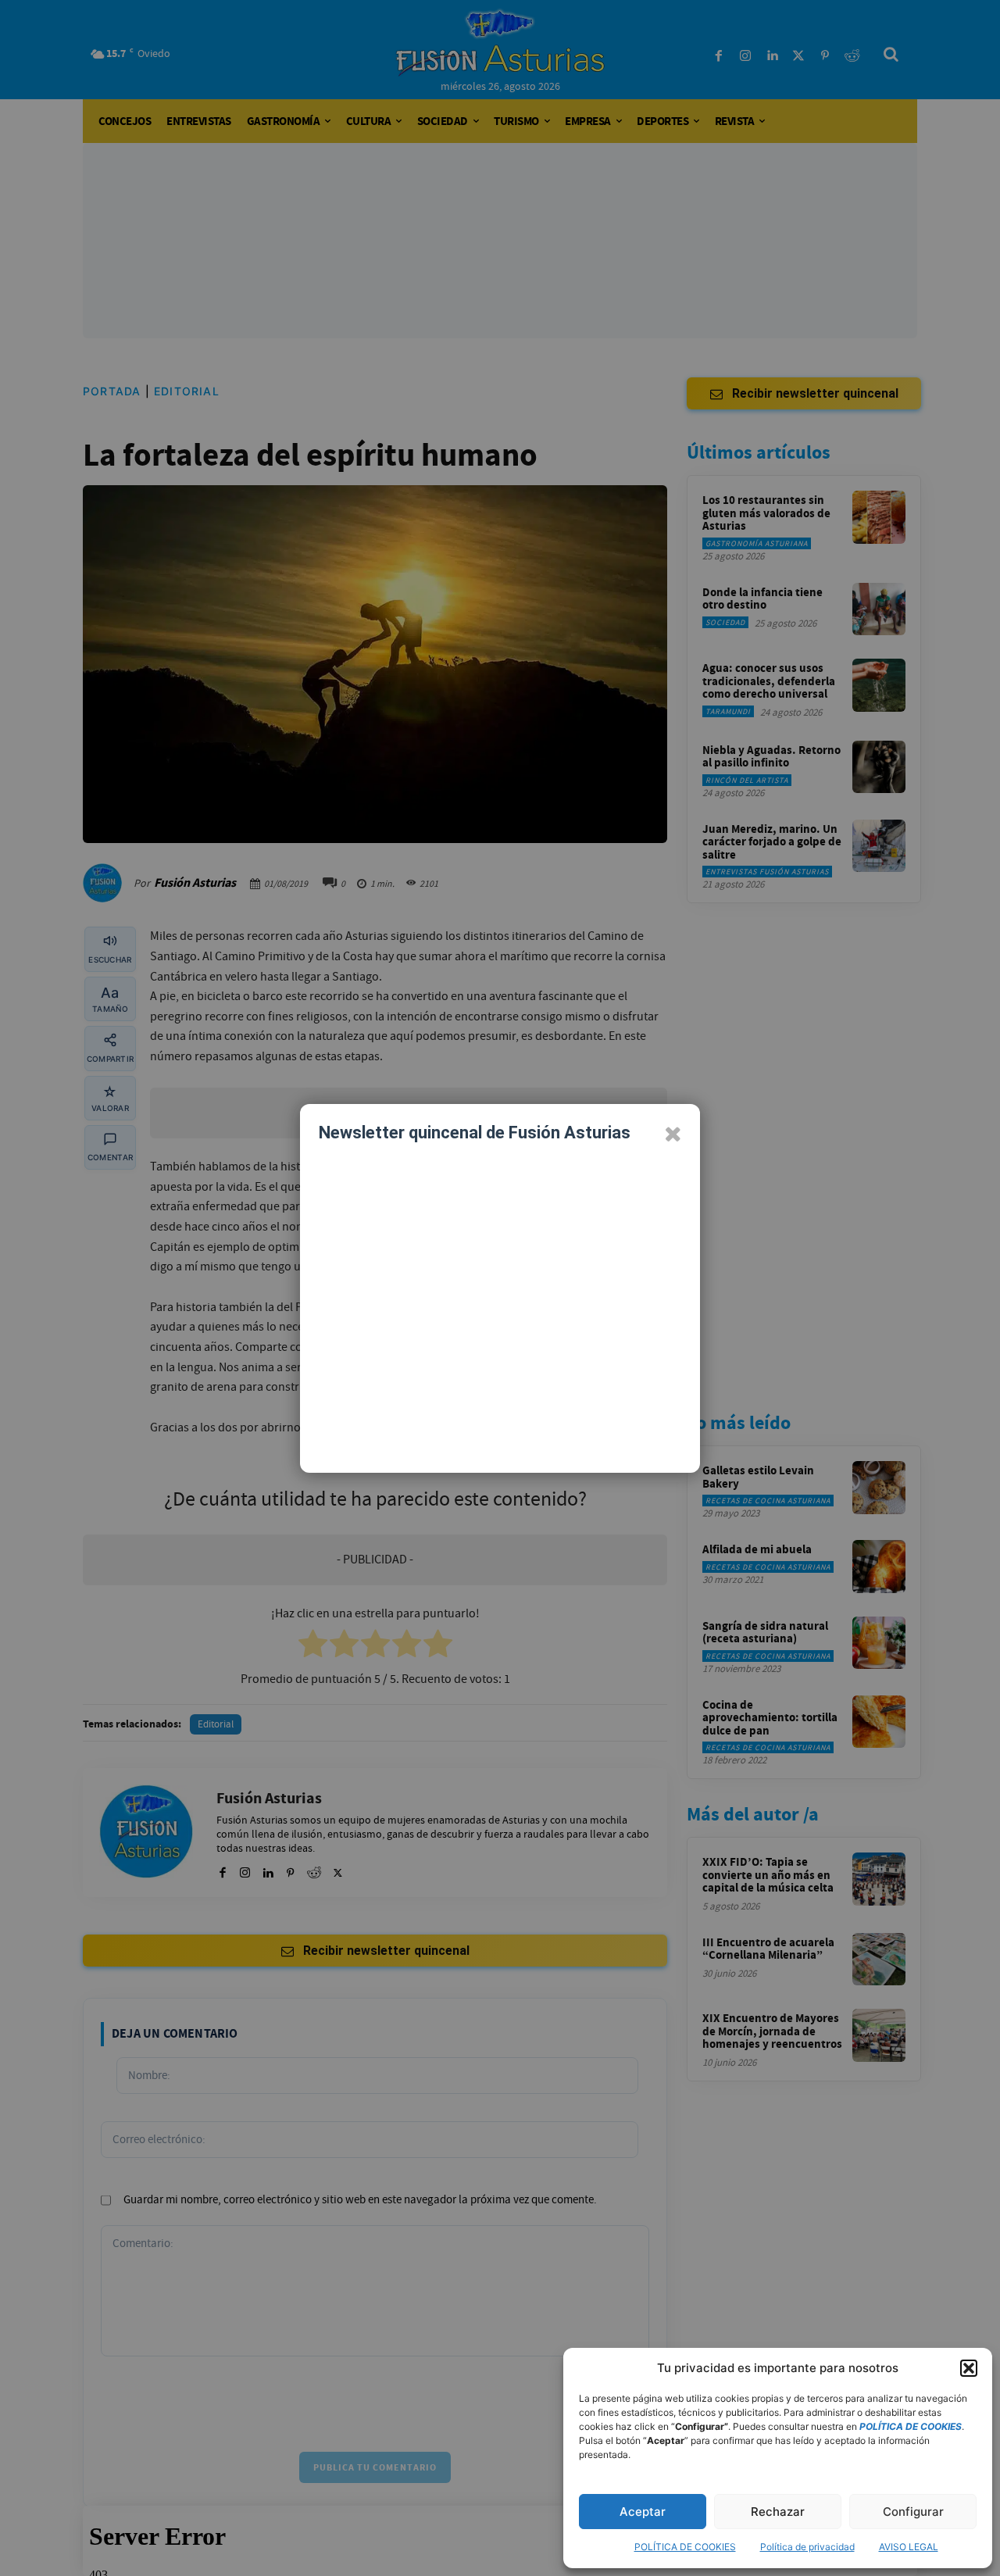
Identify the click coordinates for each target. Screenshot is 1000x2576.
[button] (969, 2368)
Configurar (913, 2512)
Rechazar (778, 2512)
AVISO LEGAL (909, 2547)
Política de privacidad (807, 2547)
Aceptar (643, 2512)
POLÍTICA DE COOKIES (685, 2547)
